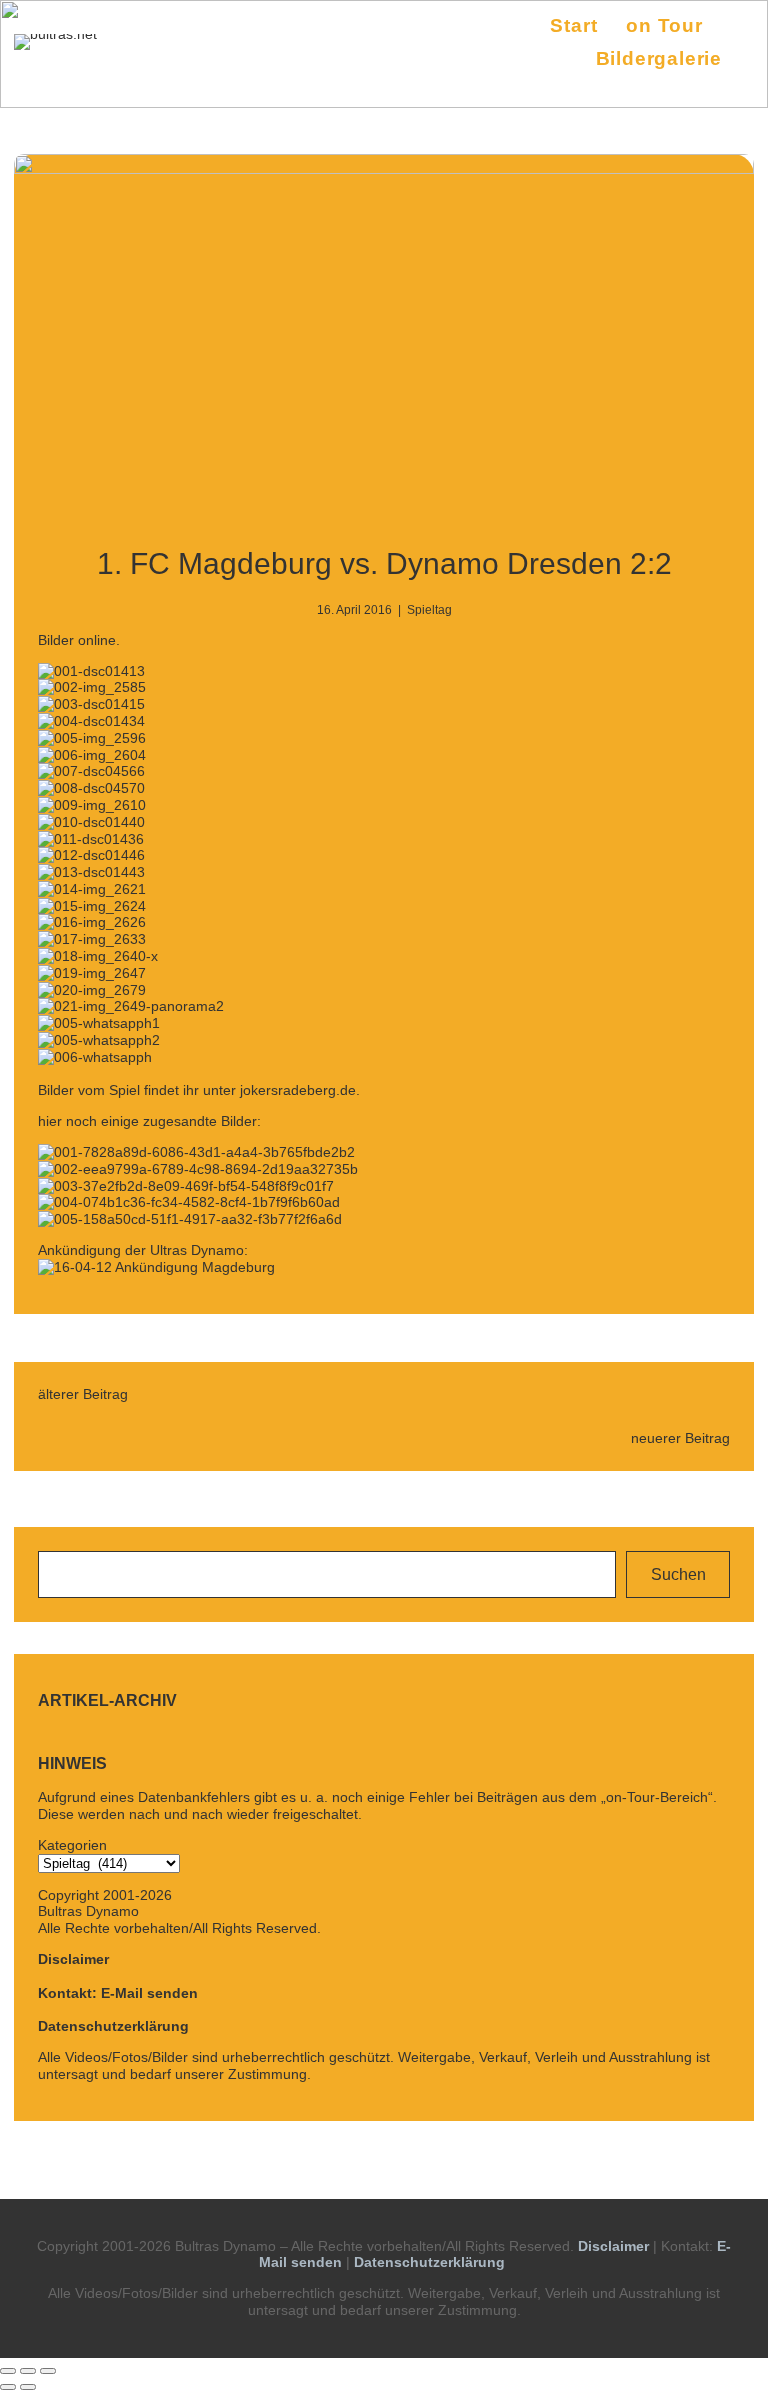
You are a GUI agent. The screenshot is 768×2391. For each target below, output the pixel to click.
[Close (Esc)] (8, 2371)
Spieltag (429, 610)
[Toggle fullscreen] (28, 2371)
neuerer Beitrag (680, 1438)
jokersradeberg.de (298, 1090)
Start (573, 25)
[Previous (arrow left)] (8, 2387)
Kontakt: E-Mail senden (118, 1993)
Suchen (678, 1574)
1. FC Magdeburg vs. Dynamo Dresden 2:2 (384, 563)
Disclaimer (73, 1959)
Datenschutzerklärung (113, 2026)
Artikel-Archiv (107, 1700)
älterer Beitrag (83, 1394)
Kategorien (72, 1845)
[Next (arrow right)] (28, 2387)
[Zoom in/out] (48, 2371)
